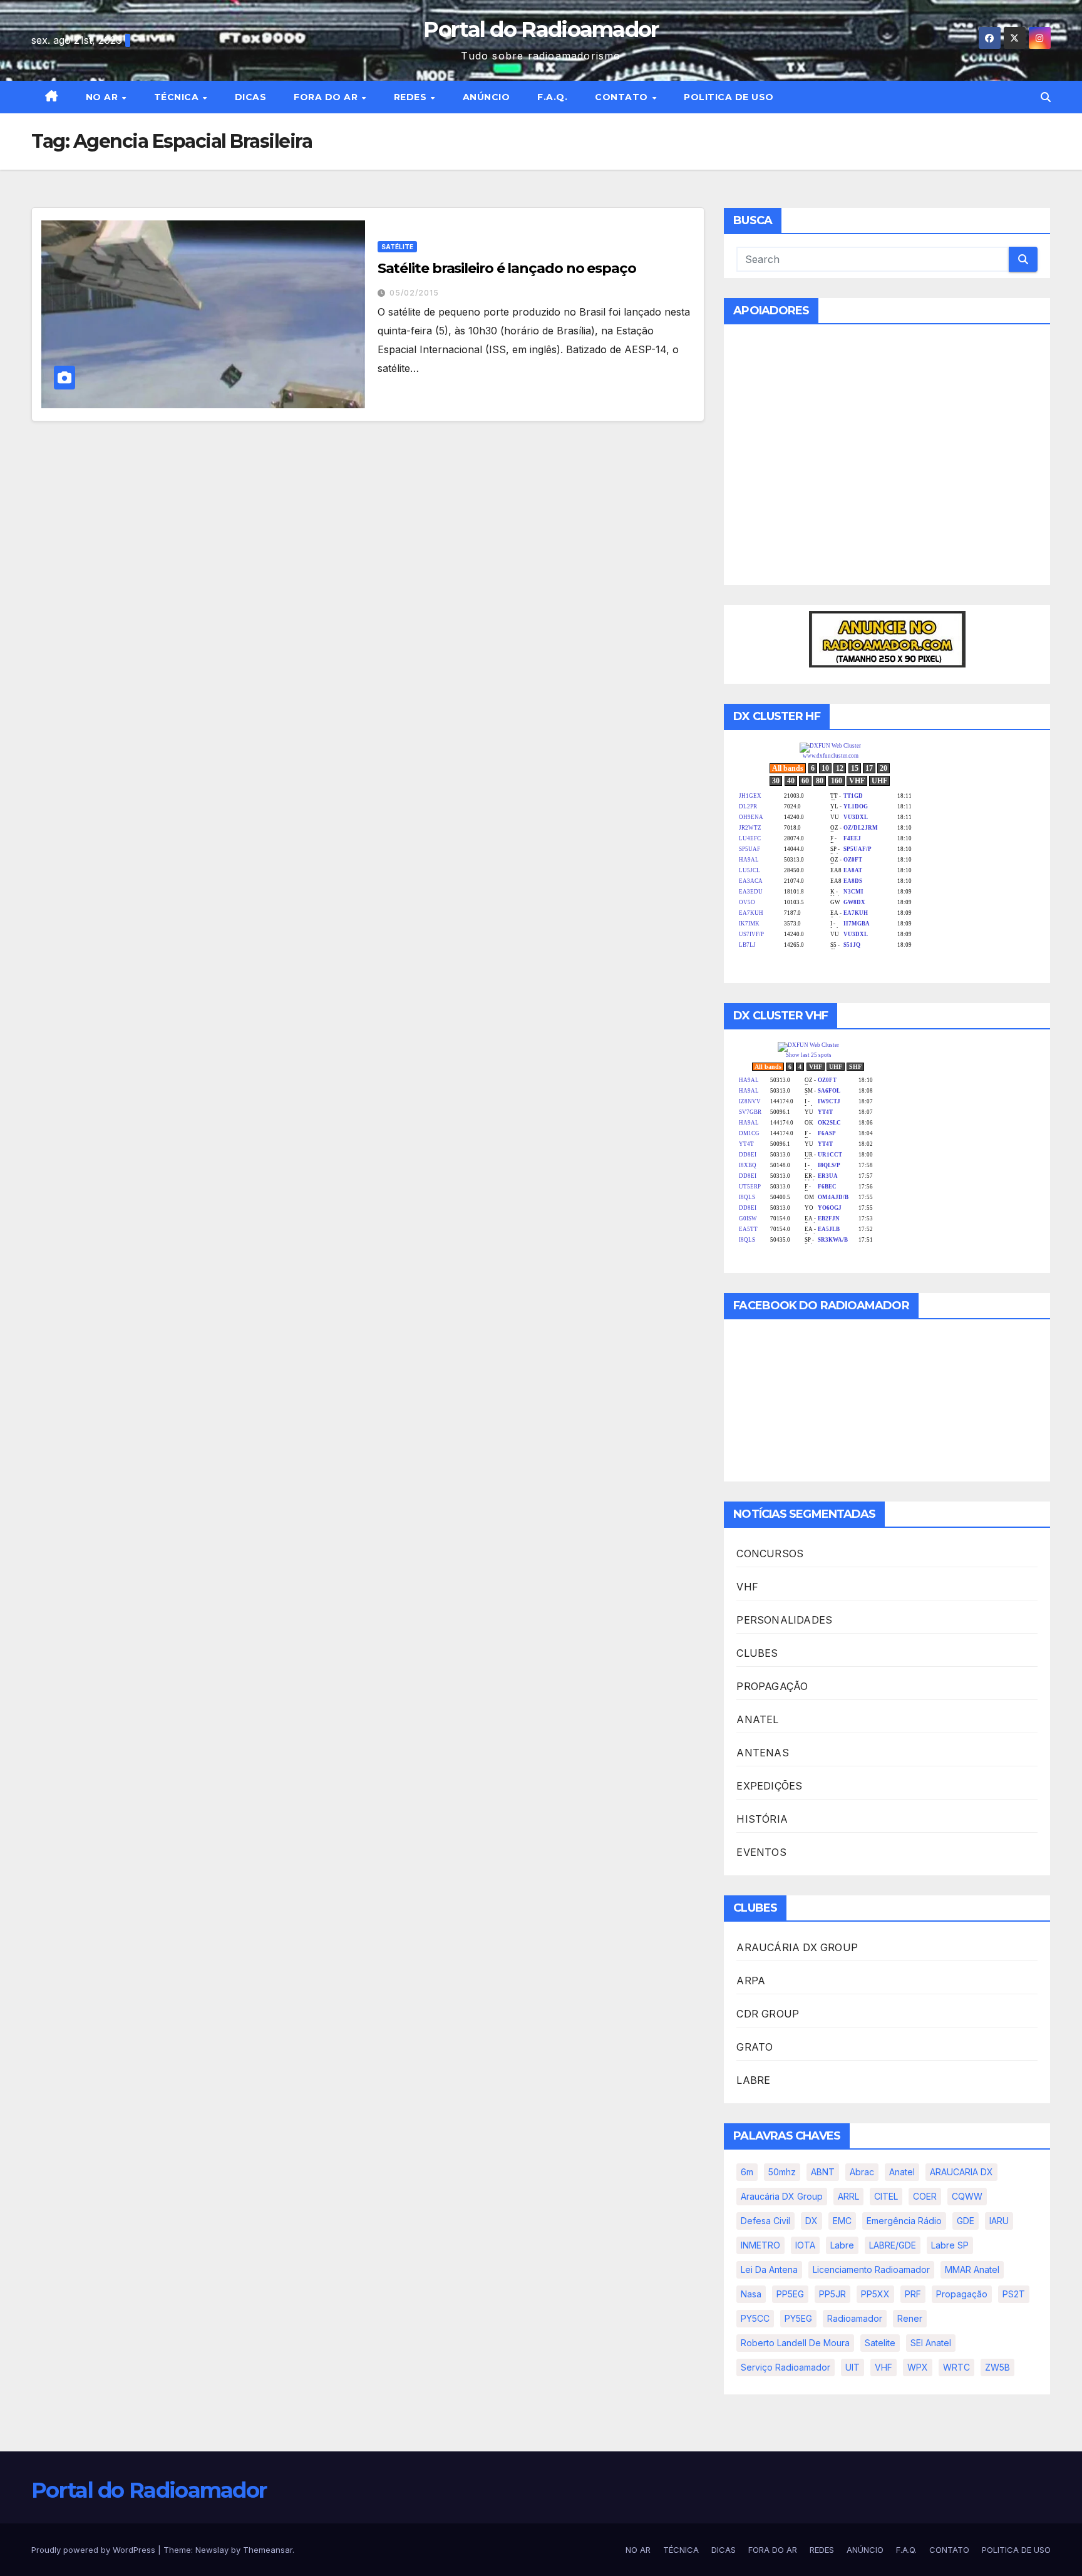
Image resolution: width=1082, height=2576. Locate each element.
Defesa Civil (765, 2221)
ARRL (848, 2196)
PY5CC (755, 2318)
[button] (1046, 97)
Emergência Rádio (904, 2221)
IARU (999, 2221)
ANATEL (757, 1719)
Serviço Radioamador (786, 2367)
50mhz (782, 2172)
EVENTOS (761, 1852)
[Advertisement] (887, 462)
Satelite (880, 2343)
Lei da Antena (769, 2269)
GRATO (755, 2047)
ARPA (751, 1981)
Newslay (212, 2550)
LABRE (753, 2080)
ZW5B (997, 2367)
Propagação (962, 2294)
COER (925, 2196)
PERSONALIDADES (784, 1620)
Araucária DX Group (782, 2196)
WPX (918, 2367)
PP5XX (875, 2294)
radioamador (855, 2318)
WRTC (956, 2367)
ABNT (823, 2172)
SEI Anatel (931, 2343)
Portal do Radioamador (541, 29)
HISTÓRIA (762, 1819)
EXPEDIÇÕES (769, 1786)
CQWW (967, 2196)
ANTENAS (762, 1753)
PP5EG (790, 2294)
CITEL (886, 2196)
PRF (913, 2294)
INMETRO (760, 2245)
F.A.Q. (552, 97)
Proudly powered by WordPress (95, 2550)
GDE (966, 2221)
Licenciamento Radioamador (871, 2269)
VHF (747, 1587)
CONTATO (623, 97)
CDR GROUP (768, 2014)
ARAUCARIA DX (961, 2172)
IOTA (805, 2245)
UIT (853, 2367)
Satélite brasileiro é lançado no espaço (507, 268)
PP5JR (832, 2294)
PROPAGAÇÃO (772, 1686)
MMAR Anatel (972, 2269)
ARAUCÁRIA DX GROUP (797, 1947)
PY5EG (798, 2318)
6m (747, 2172)
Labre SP (950, 2245)
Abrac (862, 2172)
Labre (842, 2245)
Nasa (751, 2294)
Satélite (397, 247)
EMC (842, 2221)
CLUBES (757, 1653)
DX (811, 2221)
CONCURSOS (770, 1553)
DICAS (251, 97)
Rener (910, 2318)
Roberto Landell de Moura (795, 2343)
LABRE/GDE (893, 2245)
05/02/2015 (414, 293)
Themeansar (268, 2550)
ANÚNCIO (487, 97)
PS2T (1014, 2294)
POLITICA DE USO (729, 97)
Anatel (902, 2172)
